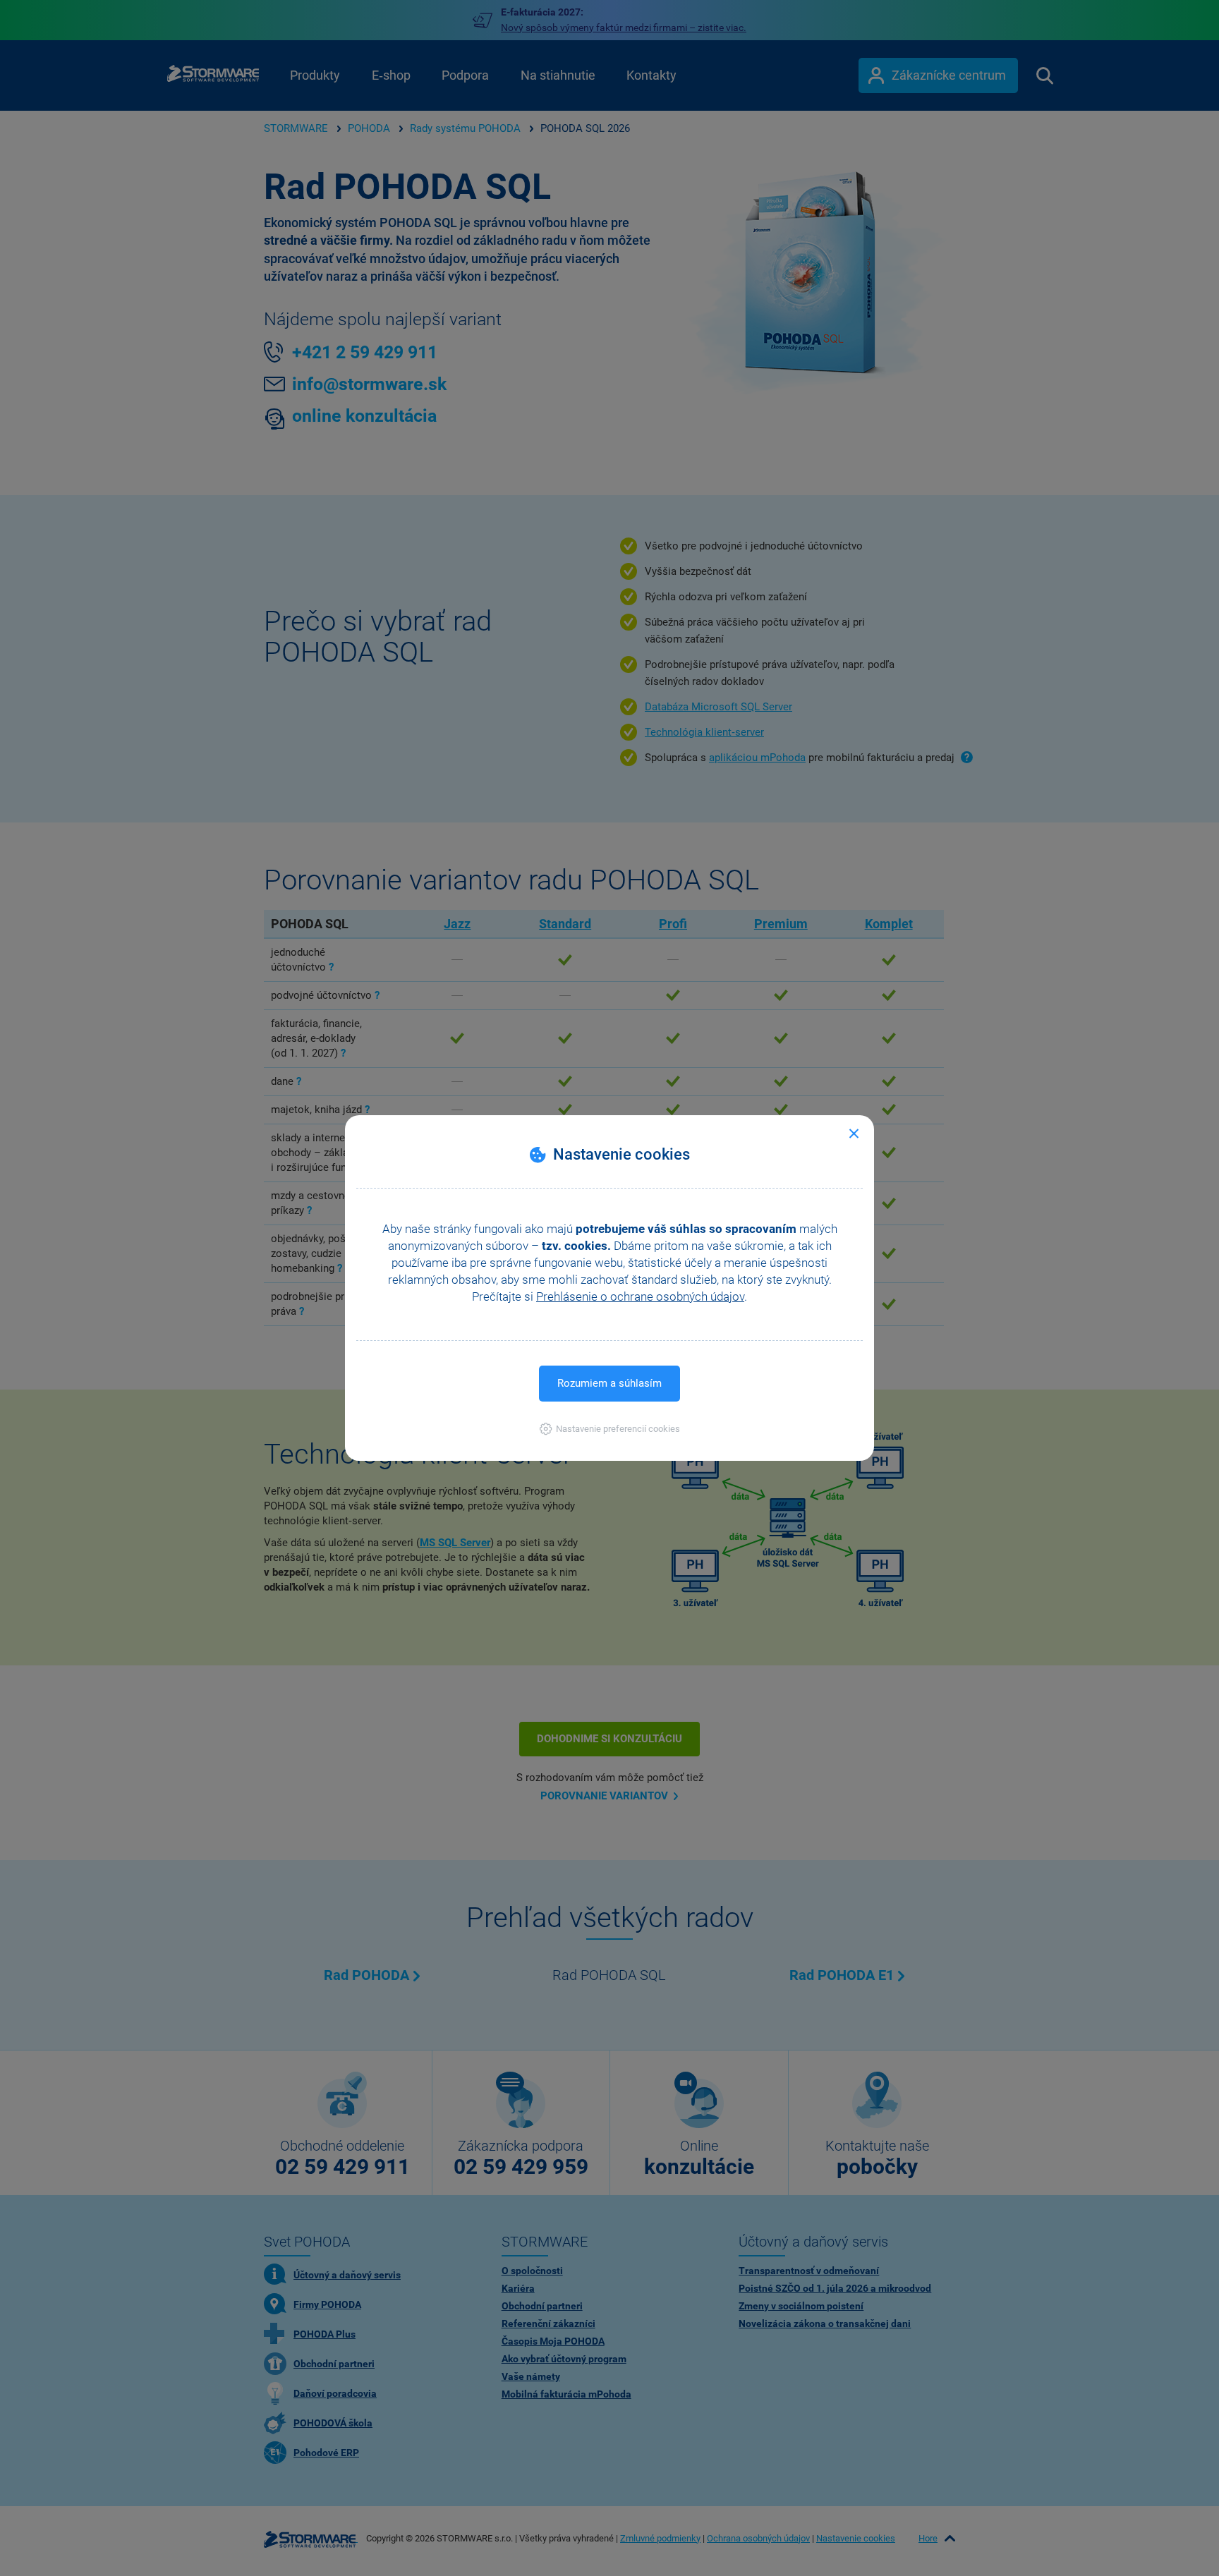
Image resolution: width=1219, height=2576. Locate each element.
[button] (610, 1429)
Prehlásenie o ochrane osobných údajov (640, 1296)
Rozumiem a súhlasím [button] (609, 1383)
